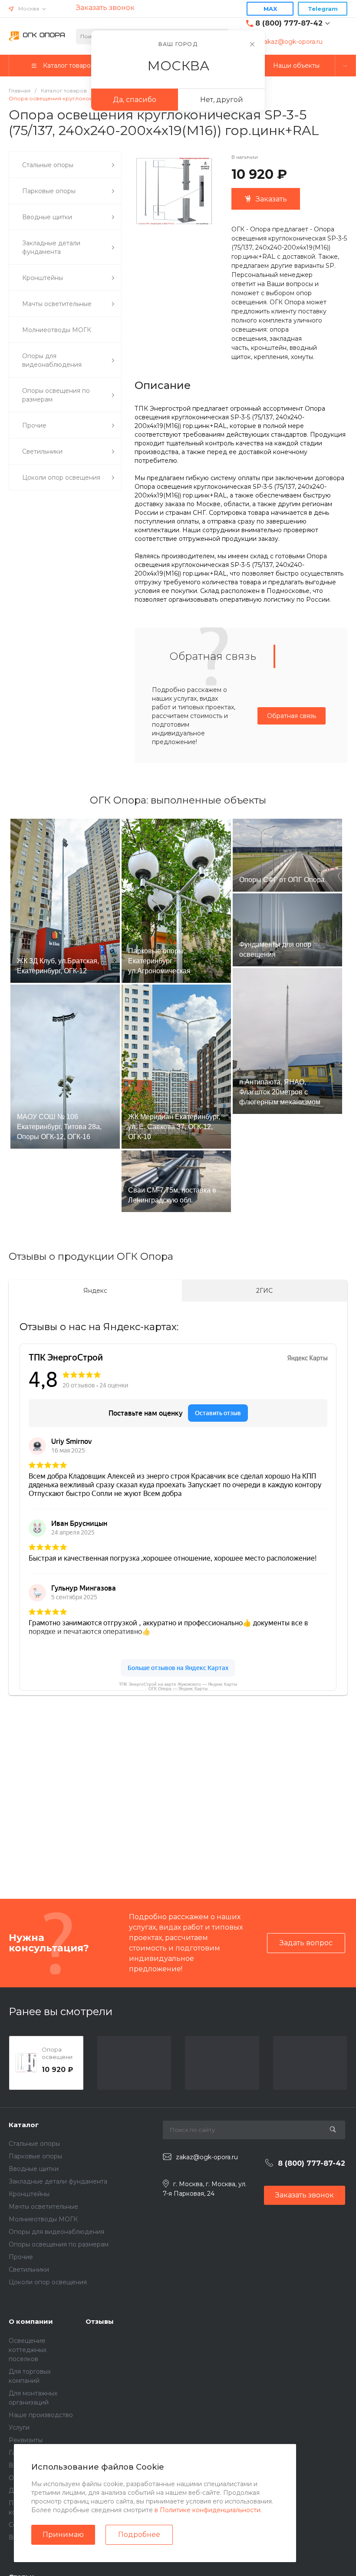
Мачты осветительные (43, 2207)
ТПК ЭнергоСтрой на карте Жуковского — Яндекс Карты (178, 1684)
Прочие (21, 2257)
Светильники (29, 2270)
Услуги (19, 2428)
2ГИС (264, 1291)
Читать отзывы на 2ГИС (243, 1825)
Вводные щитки (34, 2169)
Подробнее (139, 2535)
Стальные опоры (34, 2144)
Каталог (24, 2125)
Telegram (323, 9)
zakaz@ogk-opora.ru (292, 42)
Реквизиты (26, 2440)
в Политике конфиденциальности (208, 2510)
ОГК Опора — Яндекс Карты (178, 1688)
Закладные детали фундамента (58, 2181)
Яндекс (95, 1291)
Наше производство (41, 2415)
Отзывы (100, 2321)
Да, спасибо (135, 100)
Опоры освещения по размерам (59, 2244)
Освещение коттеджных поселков (28, 2350)
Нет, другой (222, 100)
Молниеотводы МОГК (43, 2219)
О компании (31, 2321)
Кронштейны (29, 2194)
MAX (270, 9)
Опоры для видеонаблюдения (56, 2232)
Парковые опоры (35, 2156)
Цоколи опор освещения (48, 2282)
